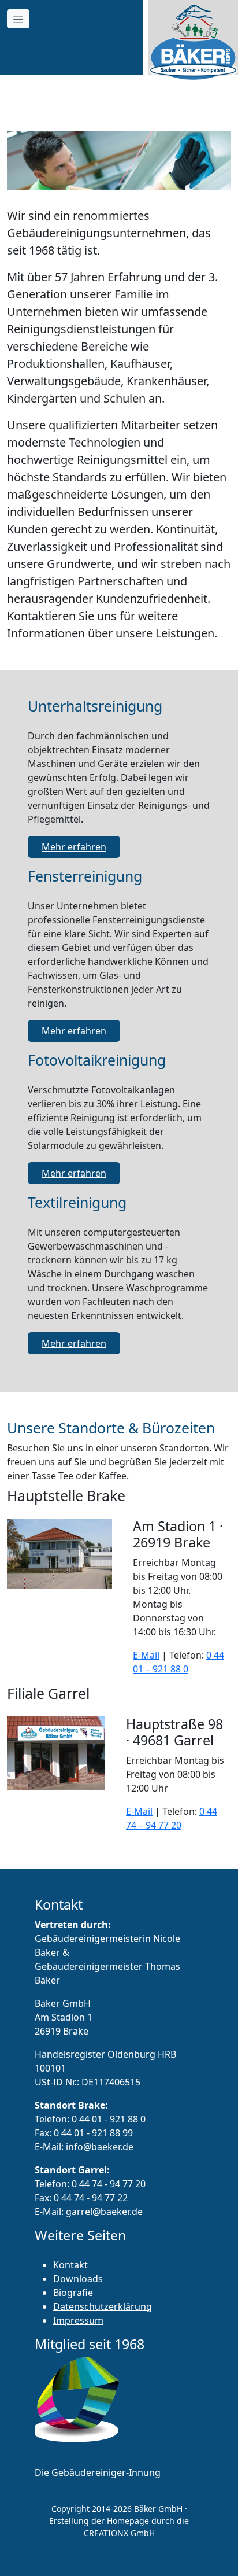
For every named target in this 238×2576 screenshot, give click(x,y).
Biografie (73, 2293)
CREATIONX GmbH (119, 2533)
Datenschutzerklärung (103, 2306)
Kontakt (70, 2265)
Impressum (78, 2320)
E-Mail (146, 1655)
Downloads (78, 2279)
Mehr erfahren (74, 847)
